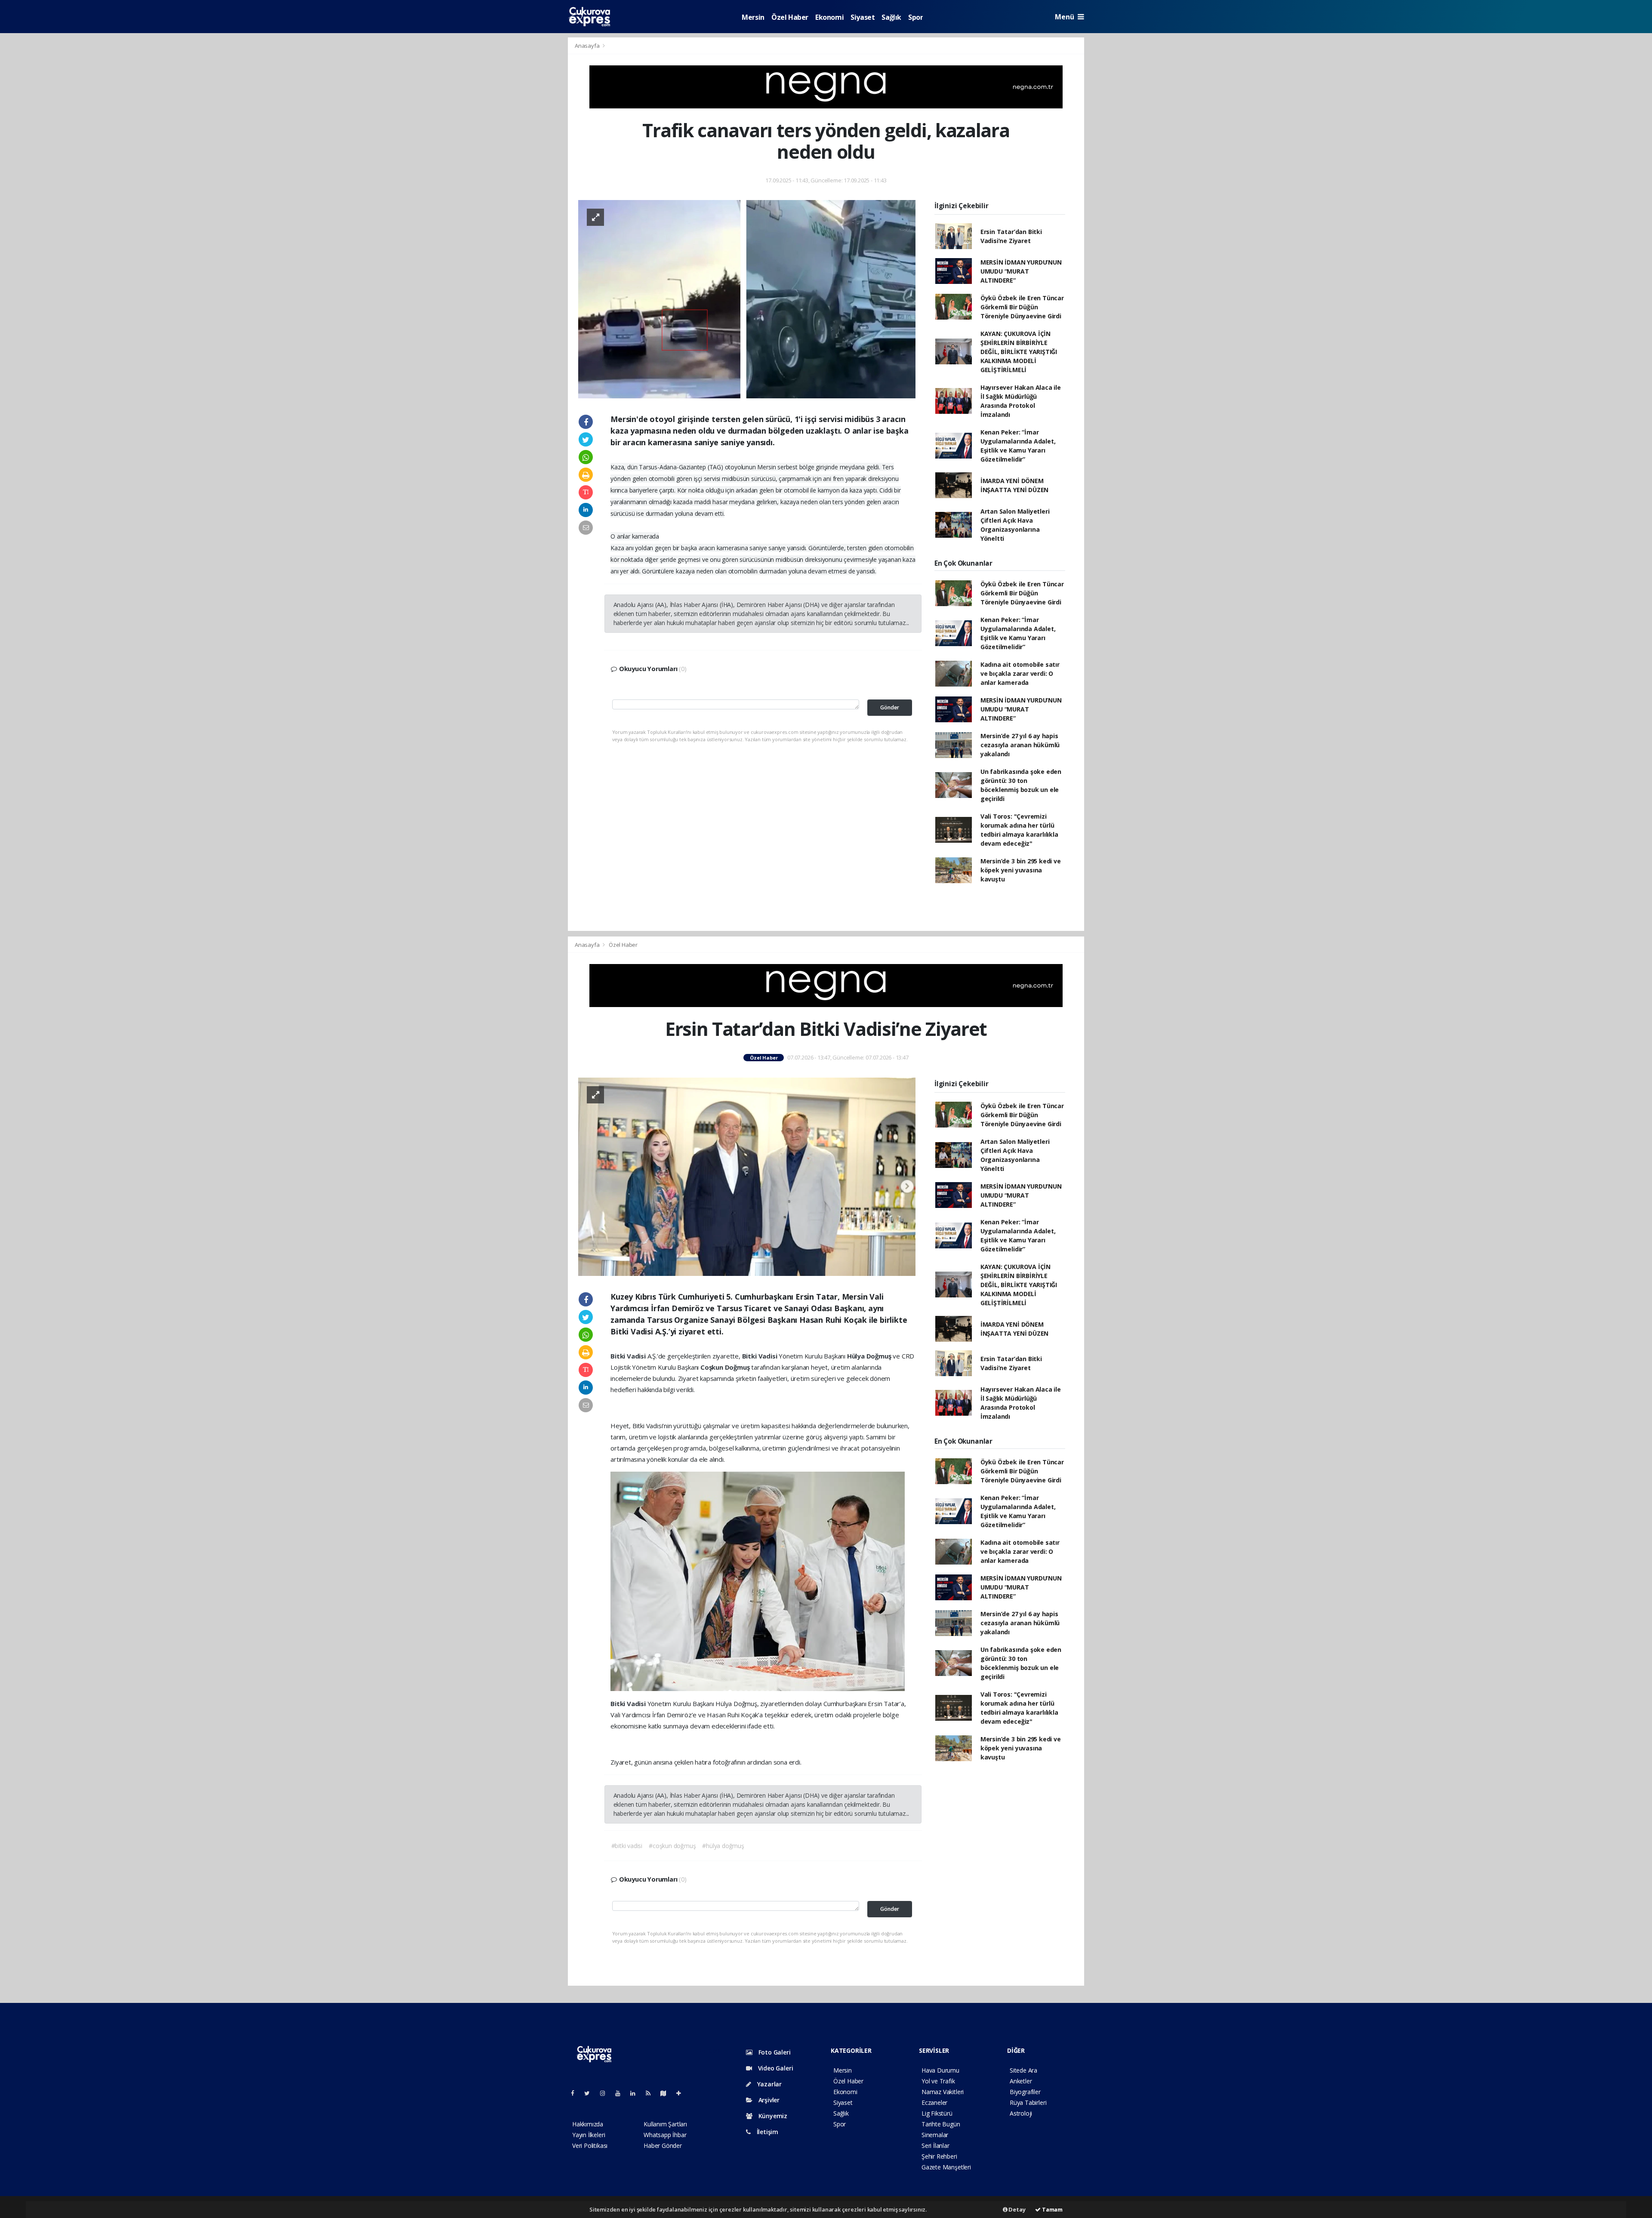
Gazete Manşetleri (946, 2167)
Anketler (1021, 2081)
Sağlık (891, 17)
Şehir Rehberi (939, 2156)
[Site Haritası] (667, 2093)
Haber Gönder (663, 2146)
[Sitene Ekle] (682, 2093)
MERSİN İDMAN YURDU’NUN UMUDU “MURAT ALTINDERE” (1021, 271)
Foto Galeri (774, 2052)
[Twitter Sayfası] (590, 2093)
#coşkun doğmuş (672, 1846)
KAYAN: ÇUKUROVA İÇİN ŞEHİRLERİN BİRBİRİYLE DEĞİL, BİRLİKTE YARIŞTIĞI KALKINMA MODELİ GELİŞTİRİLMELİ (1019, 352)
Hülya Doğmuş (870, 1356)
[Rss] (652, 2093)
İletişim (767, 2132)
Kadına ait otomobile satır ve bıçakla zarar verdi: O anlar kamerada (1020, 673)
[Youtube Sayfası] (621, 2093)
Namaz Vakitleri (943, 2092)
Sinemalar (935, 2135)
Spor (915, 17)
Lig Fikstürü (937, 2113)
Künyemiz (772, 2116)
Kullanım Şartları (665, 2124)
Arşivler (768, 2100)
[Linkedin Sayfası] (636, 2093)
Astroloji (1021, 2113)
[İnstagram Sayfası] (606, 2093)
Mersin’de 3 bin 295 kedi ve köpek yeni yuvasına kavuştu (1021, 870)
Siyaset (863, 17)
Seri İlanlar (935, 2146)
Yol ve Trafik (938, 2081)
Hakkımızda (588, 2124)
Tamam (1052, 2209)
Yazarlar (769, 2084)
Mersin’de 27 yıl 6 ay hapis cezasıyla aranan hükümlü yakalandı (1020, 745)
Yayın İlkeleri (589, 2135)
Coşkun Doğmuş (726, 1367)
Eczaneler (934, 2102)
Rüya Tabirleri (1028, 2102)
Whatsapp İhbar (665, 2135)
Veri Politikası (590, 2146)
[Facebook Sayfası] (576, 2093)
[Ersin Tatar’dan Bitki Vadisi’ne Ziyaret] (747, 1176)
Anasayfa (588, 46)
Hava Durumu (940, 2070)
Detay (1017, 2209)
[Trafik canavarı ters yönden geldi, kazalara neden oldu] (747, 298)
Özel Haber (790, 17)
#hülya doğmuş (723, 1846)
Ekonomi (829, 17)
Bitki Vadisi (629, 1356)
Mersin (753, 17)
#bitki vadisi (627, 1846)
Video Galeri (775, 2068)
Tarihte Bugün (941, 2124)
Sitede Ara (1023, 2070)
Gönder (890, 707)
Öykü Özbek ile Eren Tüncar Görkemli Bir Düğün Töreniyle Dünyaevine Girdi (1022, 307)
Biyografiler (1025, 2092)
